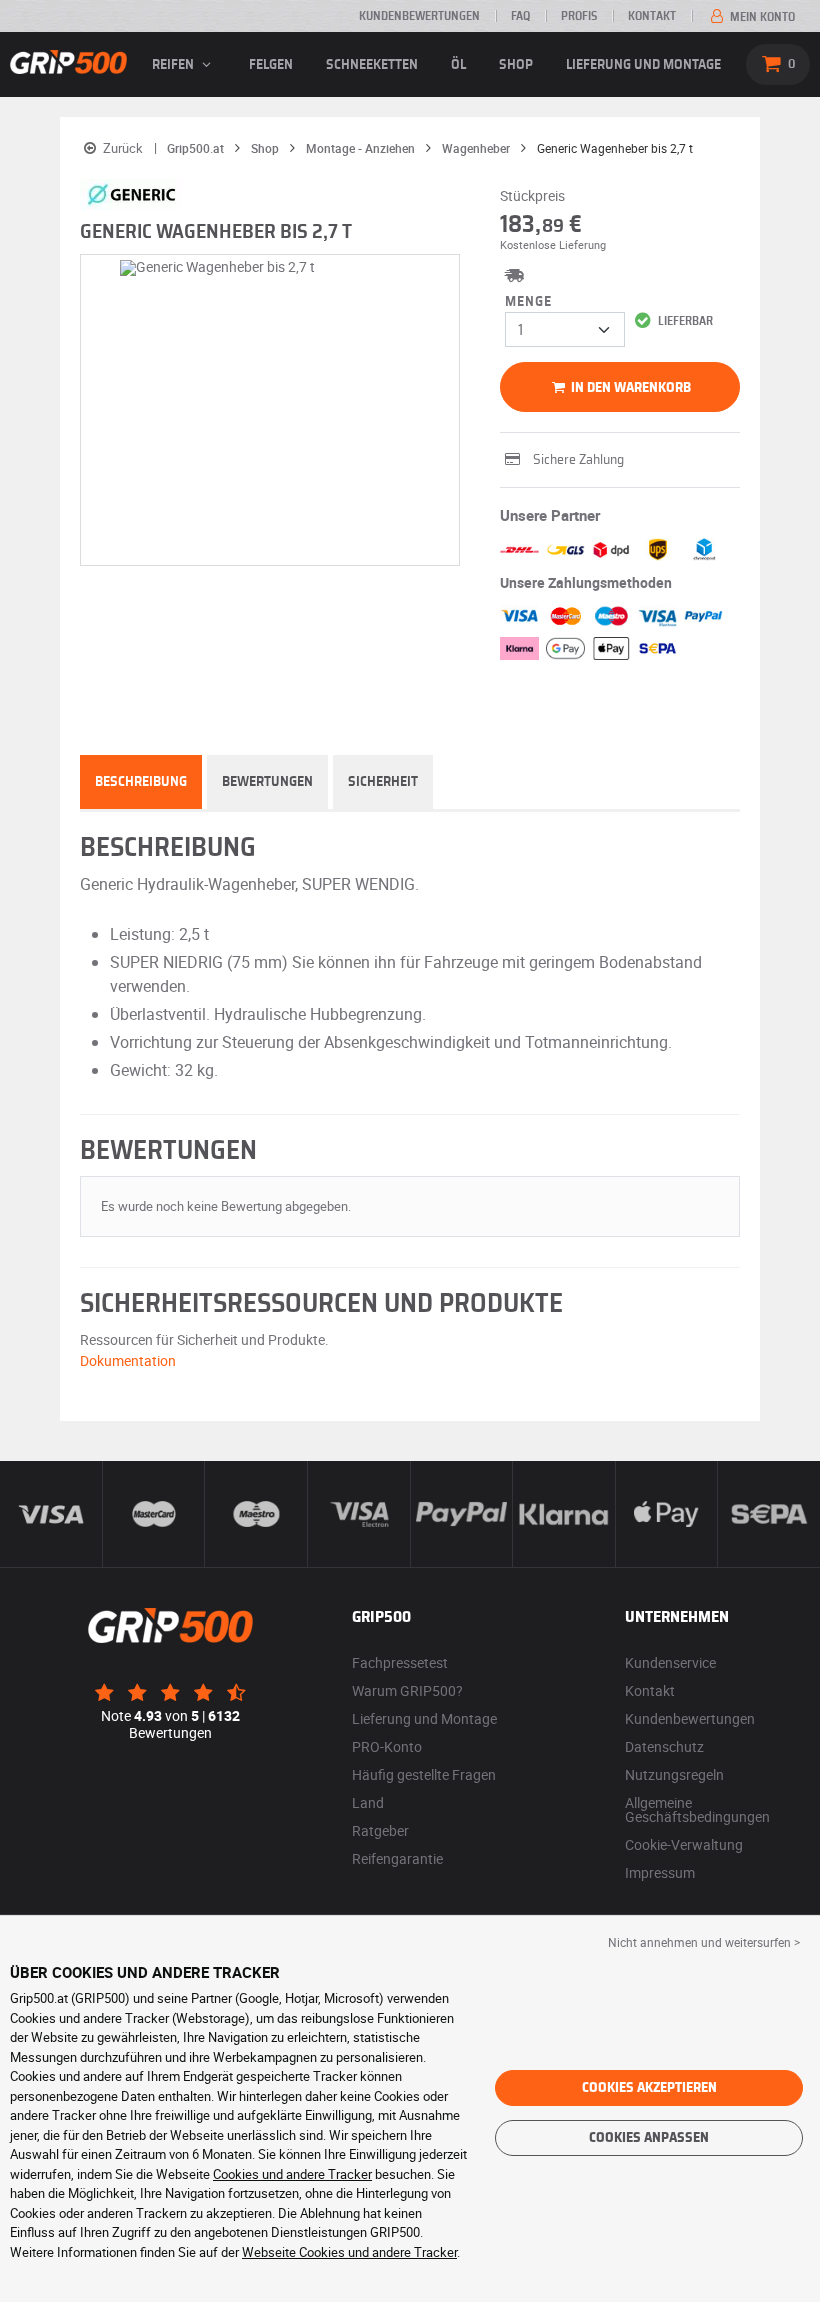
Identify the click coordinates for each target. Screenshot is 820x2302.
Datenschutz (664, 1746)
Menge (528, 302)
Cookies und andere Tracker (292, 2174)
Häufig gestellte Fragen (424, 1774)
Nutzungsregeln (674, 1774)
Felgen (271, 65)
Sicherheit (383, 782)
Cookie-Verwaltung (684, 1844)
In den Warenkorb (629, 388)
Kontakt (652, 16)
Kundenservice (670, 1662)
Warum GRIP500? (407, 1690)
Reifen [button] (174, 65)
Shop (516, 65)
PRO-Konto (387, 1746)
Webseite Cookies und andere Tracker (349, 2252)
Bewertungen (267, 782)
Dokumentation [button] (128, 1360)
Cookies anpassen (649, 2138)
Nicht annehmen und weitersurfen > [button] (704, 1942)
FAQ (520, 16)
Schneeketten (372, 65)
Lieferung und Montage (643, 65)
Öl (458, 65)
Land (368, 1802)
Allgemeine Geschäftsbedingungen (697, 1809)
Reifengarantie (397, 1858)
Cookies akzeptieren (649, 2088)
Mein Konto (761, 17)
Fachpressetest (400, 1662)
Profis (579, 16)
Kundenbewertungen (419, 16)
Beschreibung (141, 782)
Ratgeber (380, 1830)
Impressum (660, 1872)
